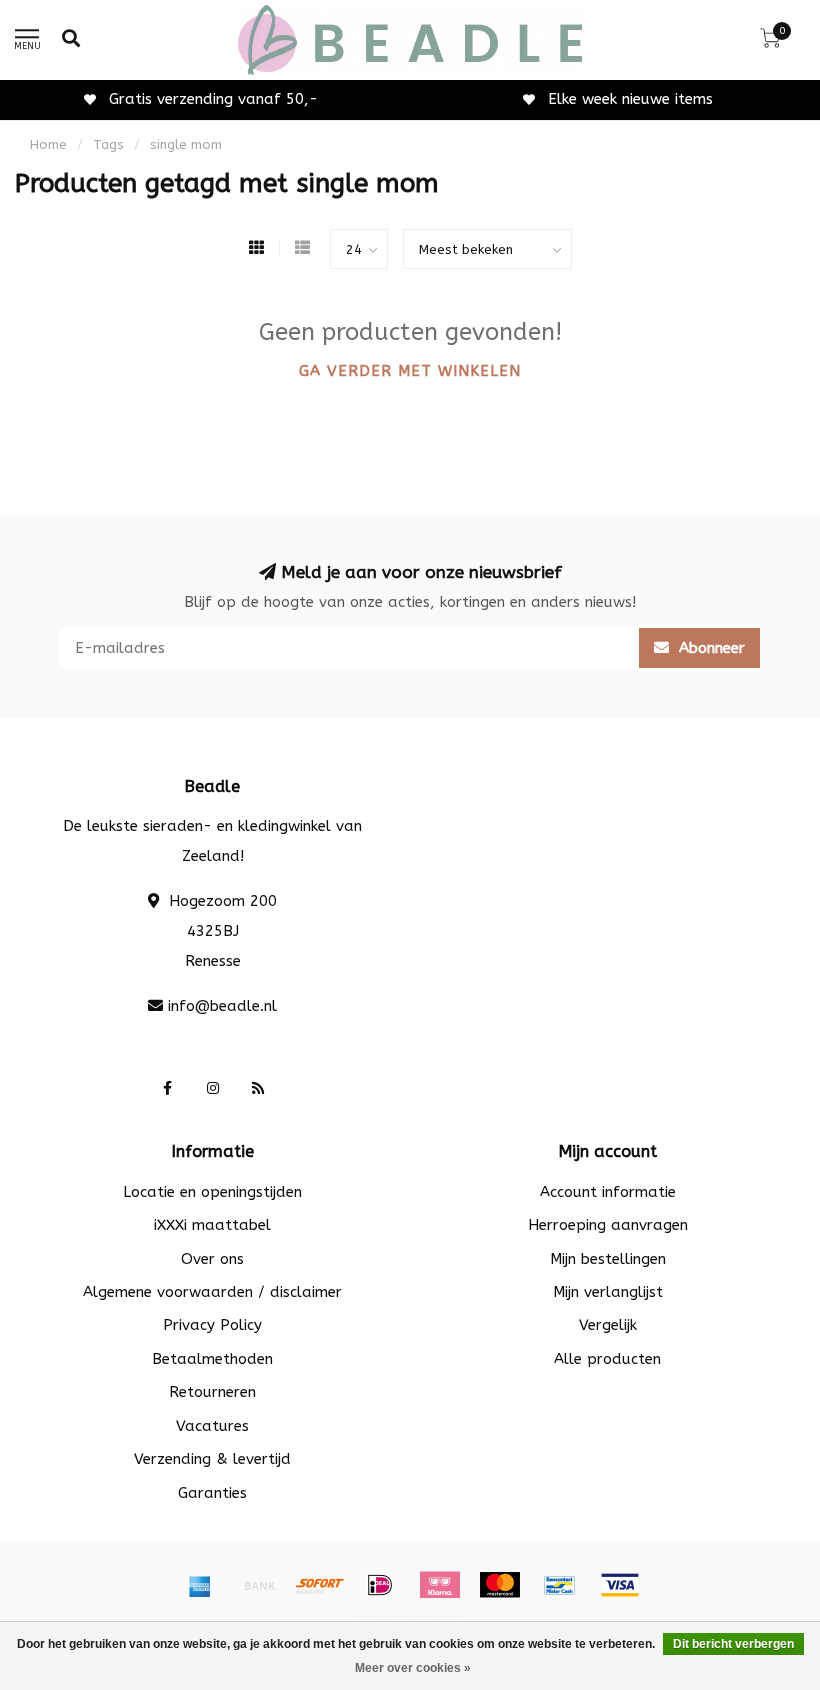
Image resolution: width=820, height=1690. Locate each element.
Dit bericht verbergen (733, 1644)
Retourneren (212, 1392)
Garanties (212, 1493)
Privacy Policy (212, 1325)
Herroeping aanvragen (608, 1225)
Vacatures (212, 1426)
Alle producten (607, 1359)
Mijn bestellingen (608, 1259)
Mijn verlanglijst (608, 1292)
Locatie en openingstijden (212, 1192)
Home (48, 144)
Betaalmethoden (212, 1359)
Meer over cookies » (413, 1668)
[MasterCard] (500, 1585)
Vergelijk (608, 1325)
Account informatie (608, 1192)
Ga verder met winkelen (410, 371)
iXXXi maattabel (212, 1225)
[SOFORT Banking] (320, 1585)
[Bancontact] (560, 1585)
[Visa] (620, 1585)
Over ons (212, 1259)
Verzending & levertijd (212, 1459)
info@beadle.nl (222, 1006)
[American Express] (200, 1585)
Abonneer (709, 648)
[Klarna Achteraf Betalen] (440, 1585)
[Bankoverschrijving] (260, 1585)
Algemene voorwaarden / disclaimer (212, 1292)
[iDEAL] (380, 1585)
